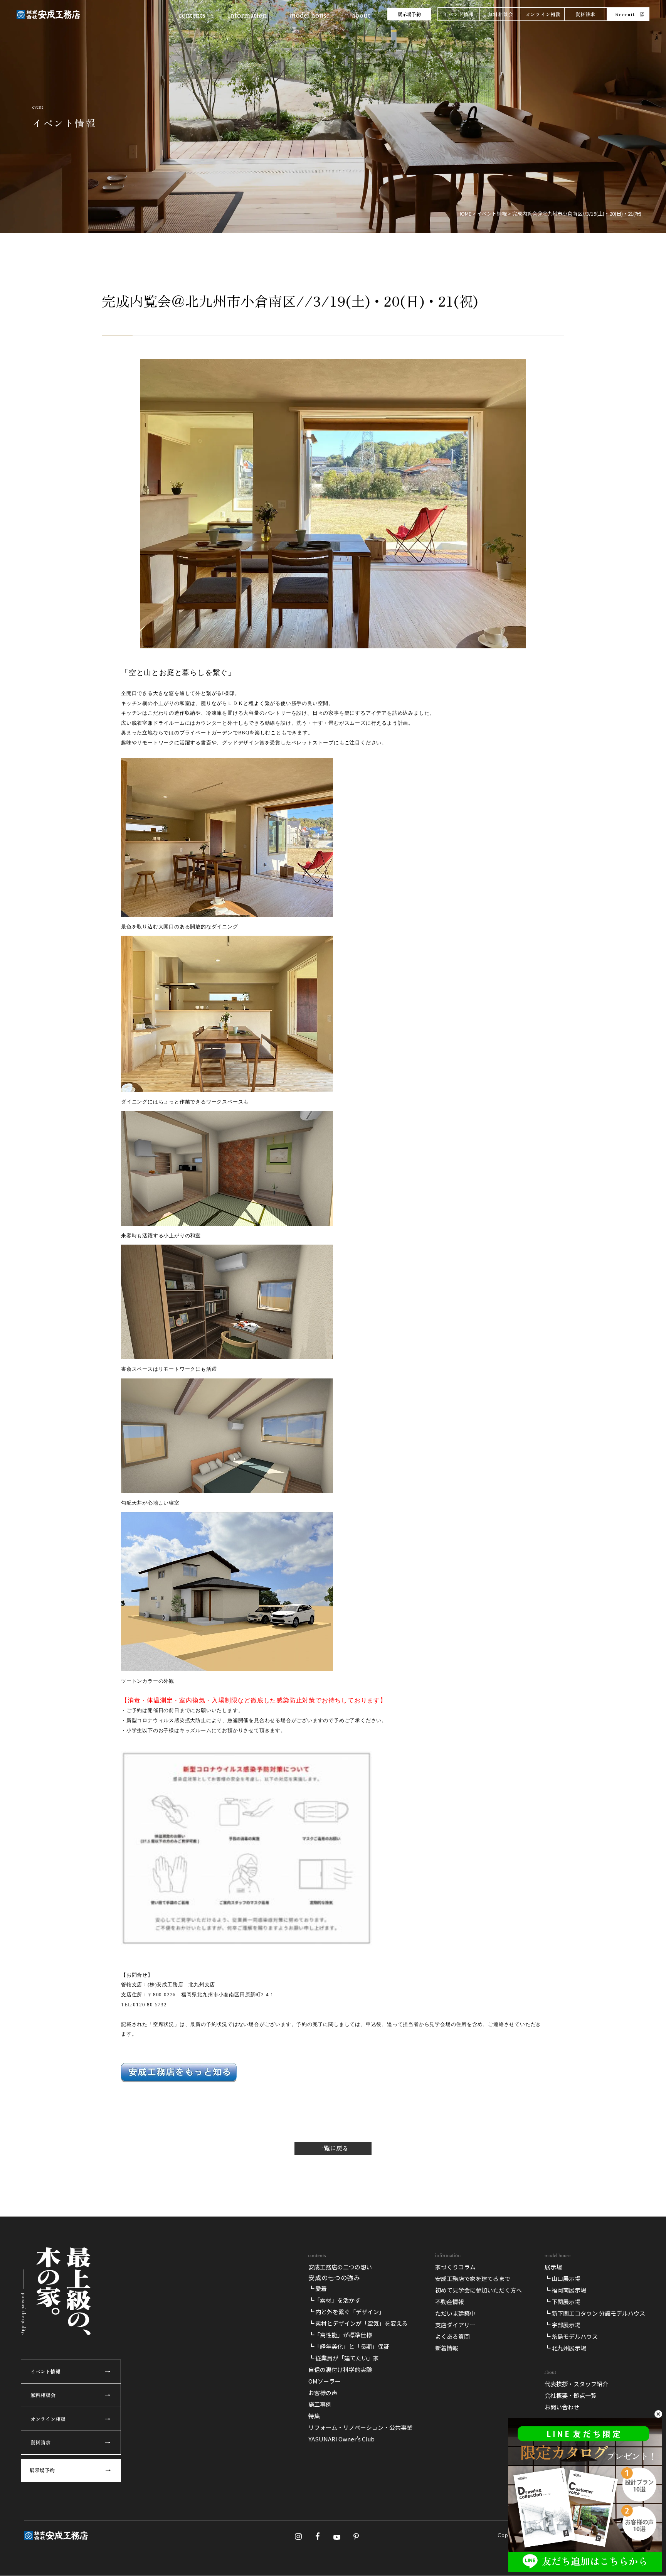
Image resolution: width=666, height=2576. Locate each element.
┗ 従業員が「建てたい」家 (344, 2358)
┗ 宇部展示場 (563, 2325)
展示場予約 (409, 14)
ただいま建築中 (455, 2313)
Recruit (625, 14)
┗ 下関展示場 (563, 2302)
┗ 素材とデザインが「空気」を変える (358, 2323)
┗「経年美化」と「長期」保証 (349, 2346)
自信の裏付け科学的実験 (340, 2369)
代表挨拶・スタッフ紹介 (576, 2384)
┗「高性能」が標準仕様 (340, 2335)
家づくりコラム (455, 2267)
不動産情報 (450, 2302)
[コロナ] (246, 1945)
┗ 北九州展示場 (565, 2348)
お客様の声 (323, 2393)
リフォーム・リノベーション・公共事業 (360, 2427)
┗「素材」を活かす (334, 2300)
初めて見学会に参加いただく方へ (478, 2290)
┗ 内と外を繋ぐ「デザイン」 (346, 2312)
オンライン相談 (543, 14)
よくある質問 (452, 2336)
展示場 (553, 2267)
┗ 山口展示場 (563, 2278)
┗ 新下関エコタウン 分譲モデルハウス (595, 2313)
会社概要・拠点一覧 (571, 2395)
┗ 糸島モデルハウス (571, 2336)
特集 (314, 2416)
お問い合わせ (562, 2407)
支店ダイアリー (455, 2325)
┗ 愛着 (318, 2288)
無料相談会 (501, 14)
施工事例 (320, 2404)
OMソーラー (325, 2381)
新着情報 (447, 2348)
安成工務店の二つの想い (340, 2267)
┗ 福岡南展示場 (565, 2290)
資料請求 (586, 14)
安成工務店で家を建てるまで (473, 2278)
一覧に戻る (333, 2148)
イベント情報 (458, 14)
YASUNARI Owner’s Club (341, 2439)
